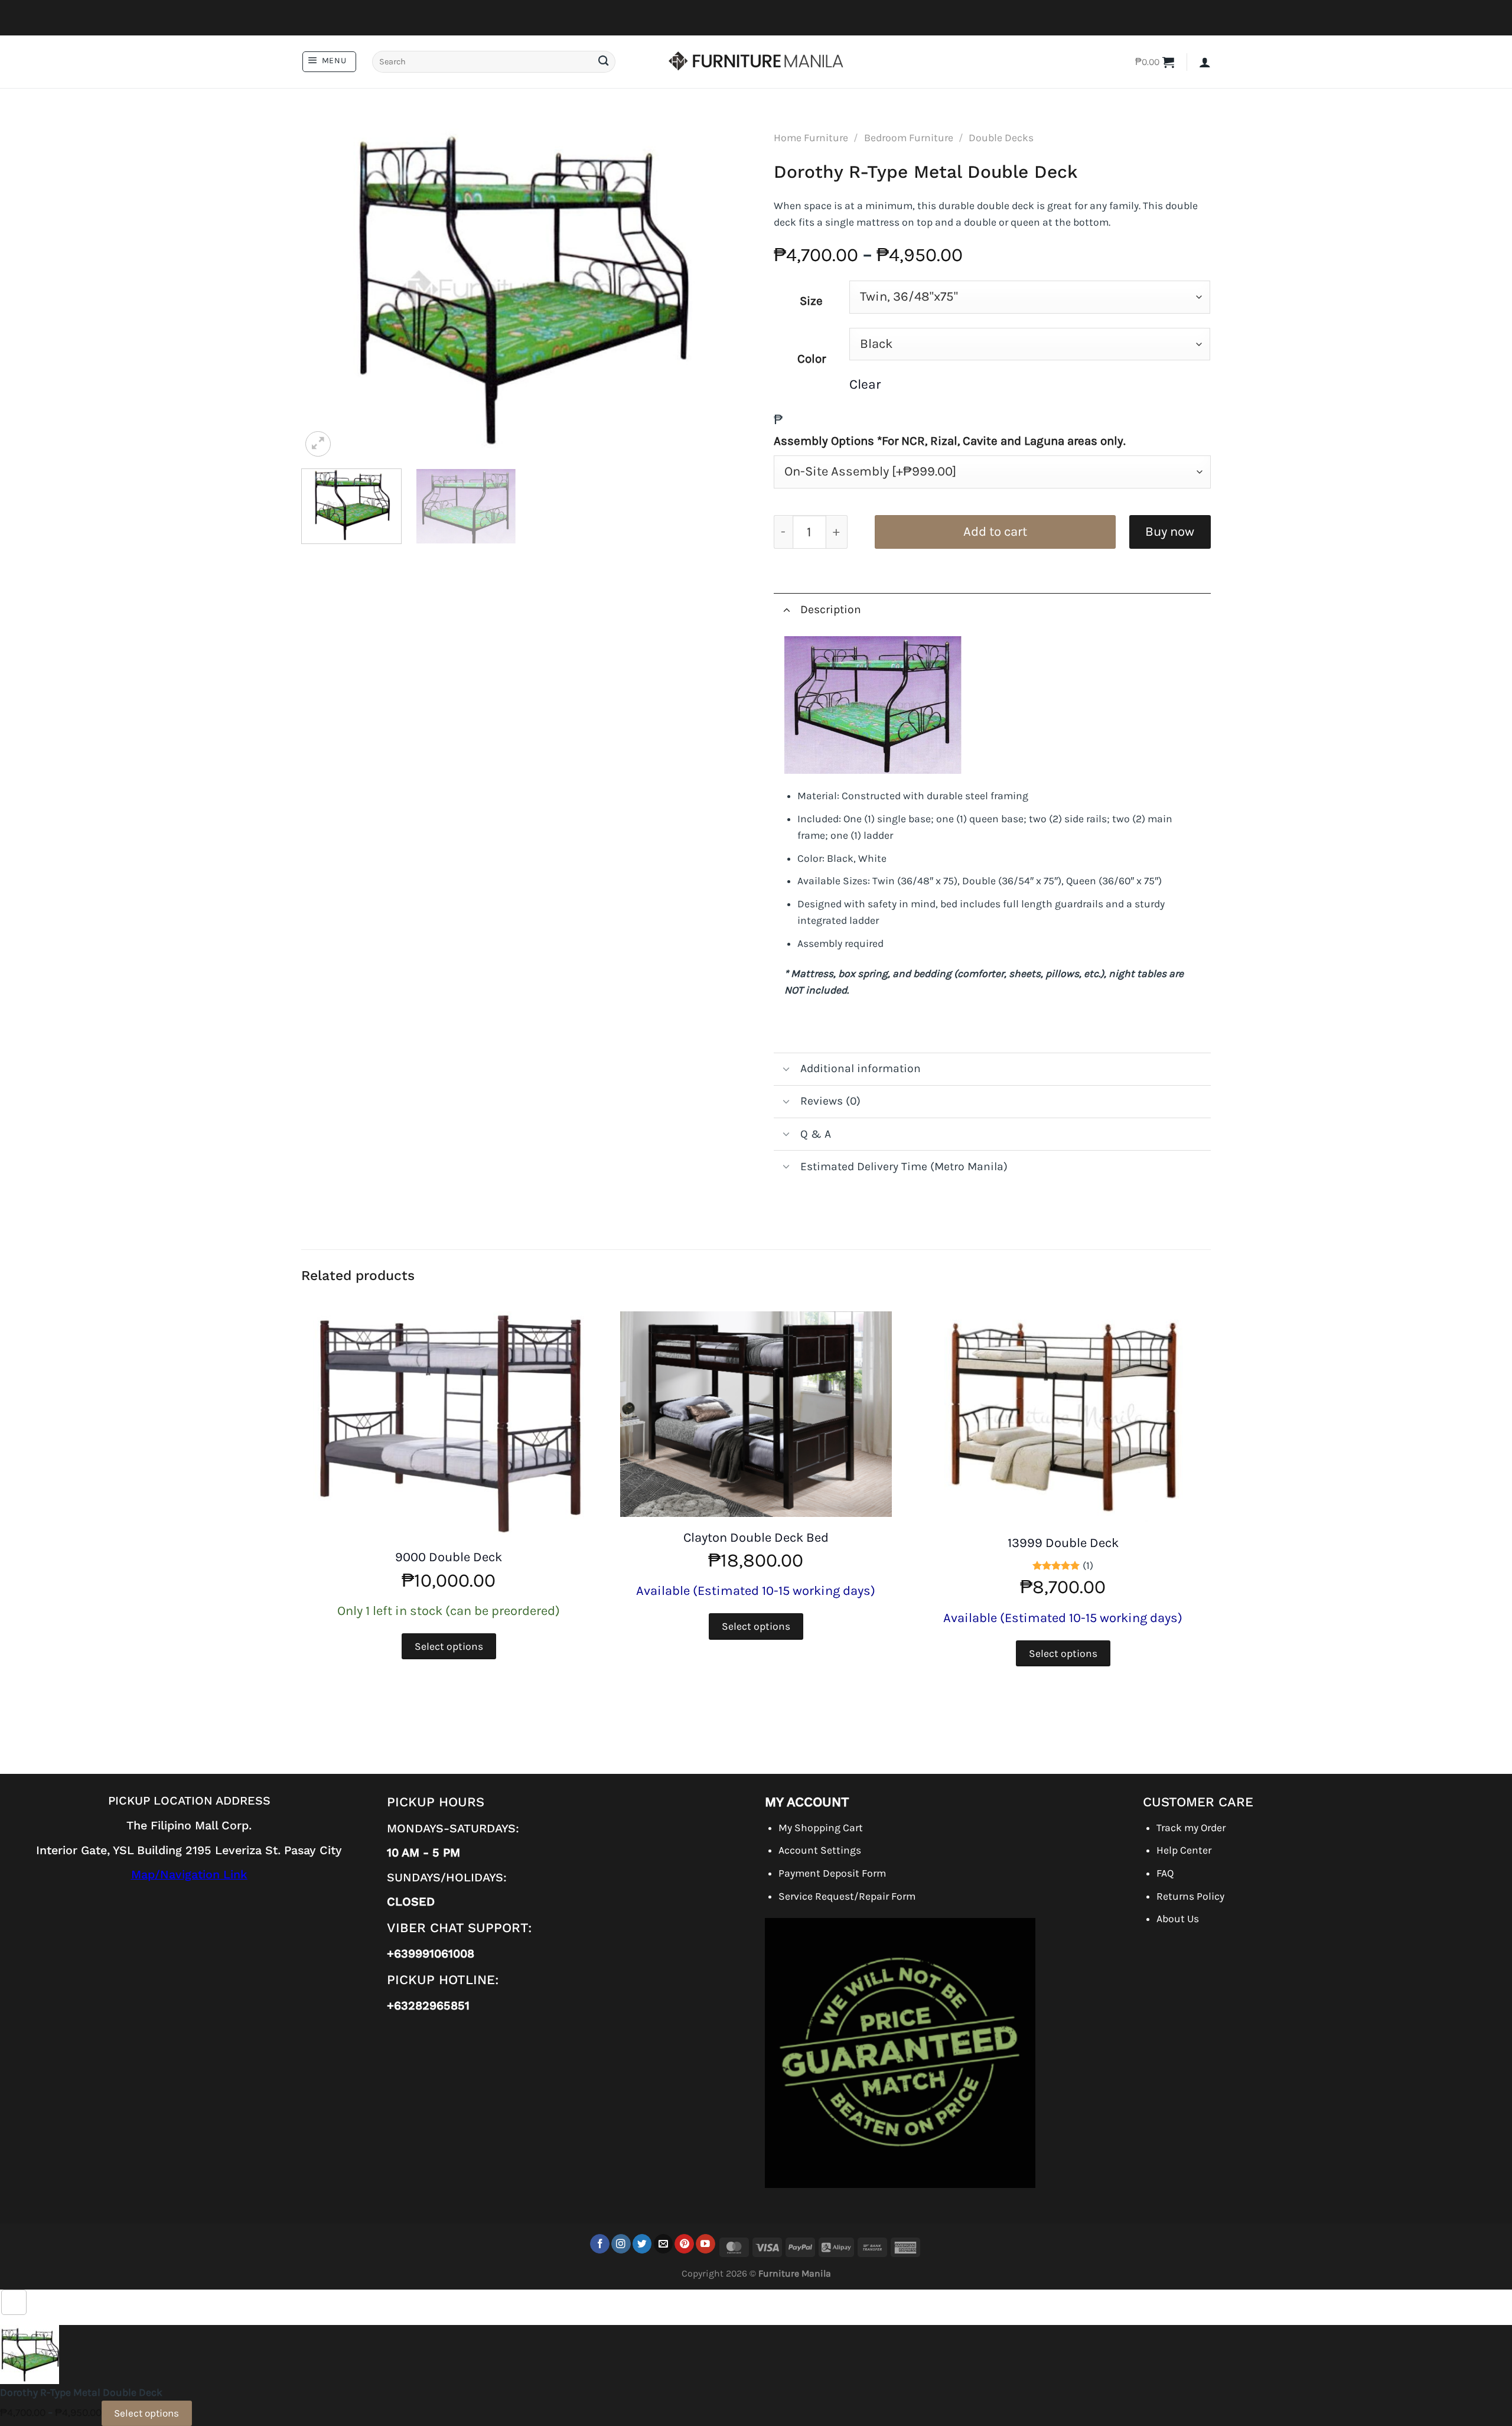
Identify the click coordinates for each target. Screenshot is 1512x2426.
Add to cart (995, 532)
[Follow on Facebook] (600, 2244)
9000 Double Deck (449, 1557)
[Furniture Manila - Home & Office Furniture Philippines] (756, 62)
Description (831, 609)
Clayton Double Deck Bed (756, 1538)
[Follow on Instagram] (621, 2244)
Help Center (1184, 1850)
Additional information (861, 1068)
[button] (329, 62)
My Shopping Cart (821, 1828)
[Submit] (603, 62)
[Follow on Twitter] (642, 2244)
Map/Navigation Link (189, 1875)
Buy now (1170, 532)
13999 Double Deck (1063, 1543)
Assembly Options (950, 441)
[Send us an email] (664, 2244)
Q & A (816, 1134)
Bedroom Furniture (909, 138)
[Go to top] (14, 2302)
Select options (449, 1646)
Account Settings (820, 1850)
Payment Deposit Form (832, 1873)
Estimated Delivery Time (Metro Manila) (904, 1166)
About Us (1178, 1919)
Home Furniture (811, 138)
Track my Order (1191, 1828)
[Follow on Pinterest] (684, 2244)
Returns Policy (1190, 1896)
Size (811, 301)
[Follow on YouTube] (706, 2244)
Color (812, 359)
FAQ (1165, 1873)
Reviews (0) (830, 1101)
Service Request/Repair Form (847, 1896)
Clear (865, 384)
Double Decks (1001, 138)
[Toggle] (786, 609)
